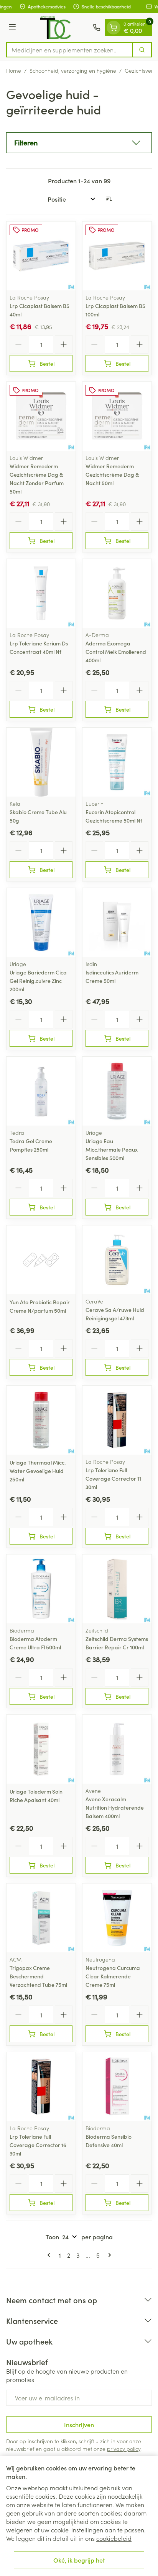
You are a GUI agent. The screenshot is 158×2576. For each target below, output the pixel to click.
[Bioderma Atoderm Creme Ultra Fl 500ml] (41, 1589)
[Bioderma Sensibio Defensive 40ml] (117, 2087)
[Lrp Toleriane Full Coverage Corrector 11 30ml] (117, 1420)
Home (14, 70)
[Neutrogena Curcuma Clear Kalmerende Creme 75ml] (117, 1918)
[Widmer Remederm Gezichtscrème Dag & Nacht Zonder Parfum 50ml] (41, 416)
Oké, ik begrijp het (79, 2560)
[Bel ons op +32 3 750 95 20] (97, 28)
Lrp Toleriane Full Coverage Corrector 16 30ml (38, 2145)
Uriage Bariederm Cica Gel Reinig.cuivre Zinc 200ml (38, 981)
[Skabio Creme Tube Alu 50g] (41, 762)
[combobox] (69, 50)
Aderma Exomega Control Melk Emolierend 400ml (116, 652)
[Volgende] (108, 2255)
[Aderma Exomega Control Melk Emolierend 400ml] (117, 593)
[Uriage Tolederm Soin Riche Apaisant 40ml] (41, 1749)
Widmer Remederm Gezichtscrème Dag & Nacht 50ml (112, 474)
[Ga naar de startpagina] (56, 28)
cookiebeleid (114, 2538)
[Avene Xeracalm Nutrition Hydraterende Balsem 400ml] (117, 1749)
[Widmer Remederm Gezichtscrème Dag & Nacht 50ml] (117, 416)
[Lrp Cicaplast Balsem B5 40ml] (41, 256)
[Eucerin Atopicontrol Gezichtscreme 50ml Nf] (117, 762)
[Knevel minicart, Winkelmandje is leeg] (114, 28)
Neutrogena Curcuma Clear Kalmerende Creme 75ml (113, 1976)
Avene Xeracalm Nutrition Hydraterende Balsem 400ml (115, 1807)
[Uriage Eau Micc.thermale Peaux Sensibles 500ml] (117, 1091)
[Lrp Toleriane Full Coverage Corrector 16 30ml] (41, 2087)
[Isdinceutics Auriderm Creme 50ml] (117, 922)
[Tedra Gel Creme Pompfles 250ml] (41, 1091)
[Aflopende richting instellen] (109, 199)
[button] (79, 143)
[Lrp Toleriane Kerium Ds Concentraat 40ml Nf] (41, 593)
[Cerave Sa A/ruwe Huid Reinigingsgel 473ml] (117, 1260)
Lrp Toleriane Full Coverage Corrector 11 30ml (113, 1478)
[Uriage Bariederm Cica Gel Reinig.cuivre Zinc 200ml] (41, 922)
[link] (50, 2255)
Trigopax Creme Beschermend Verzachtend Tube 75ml (38, 1976)
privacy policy (124, 2449)
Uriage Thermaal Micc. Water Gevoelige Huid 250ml (38, 1471)
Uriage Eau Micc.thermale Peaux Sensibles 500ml (112, 1149)
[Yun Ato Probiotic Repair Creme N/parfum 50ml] (41, 1260)
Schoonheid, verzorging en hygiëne (73, 70)
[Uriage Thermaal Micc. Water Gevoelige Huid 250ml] (41, 1420)
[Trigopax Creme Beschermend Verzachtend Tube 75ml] (41, 1918)
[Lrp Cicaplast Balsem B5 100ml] (117, 256)
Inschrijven (79, 2424)
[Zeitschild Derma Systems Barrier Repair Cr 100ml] (117, 1589)
